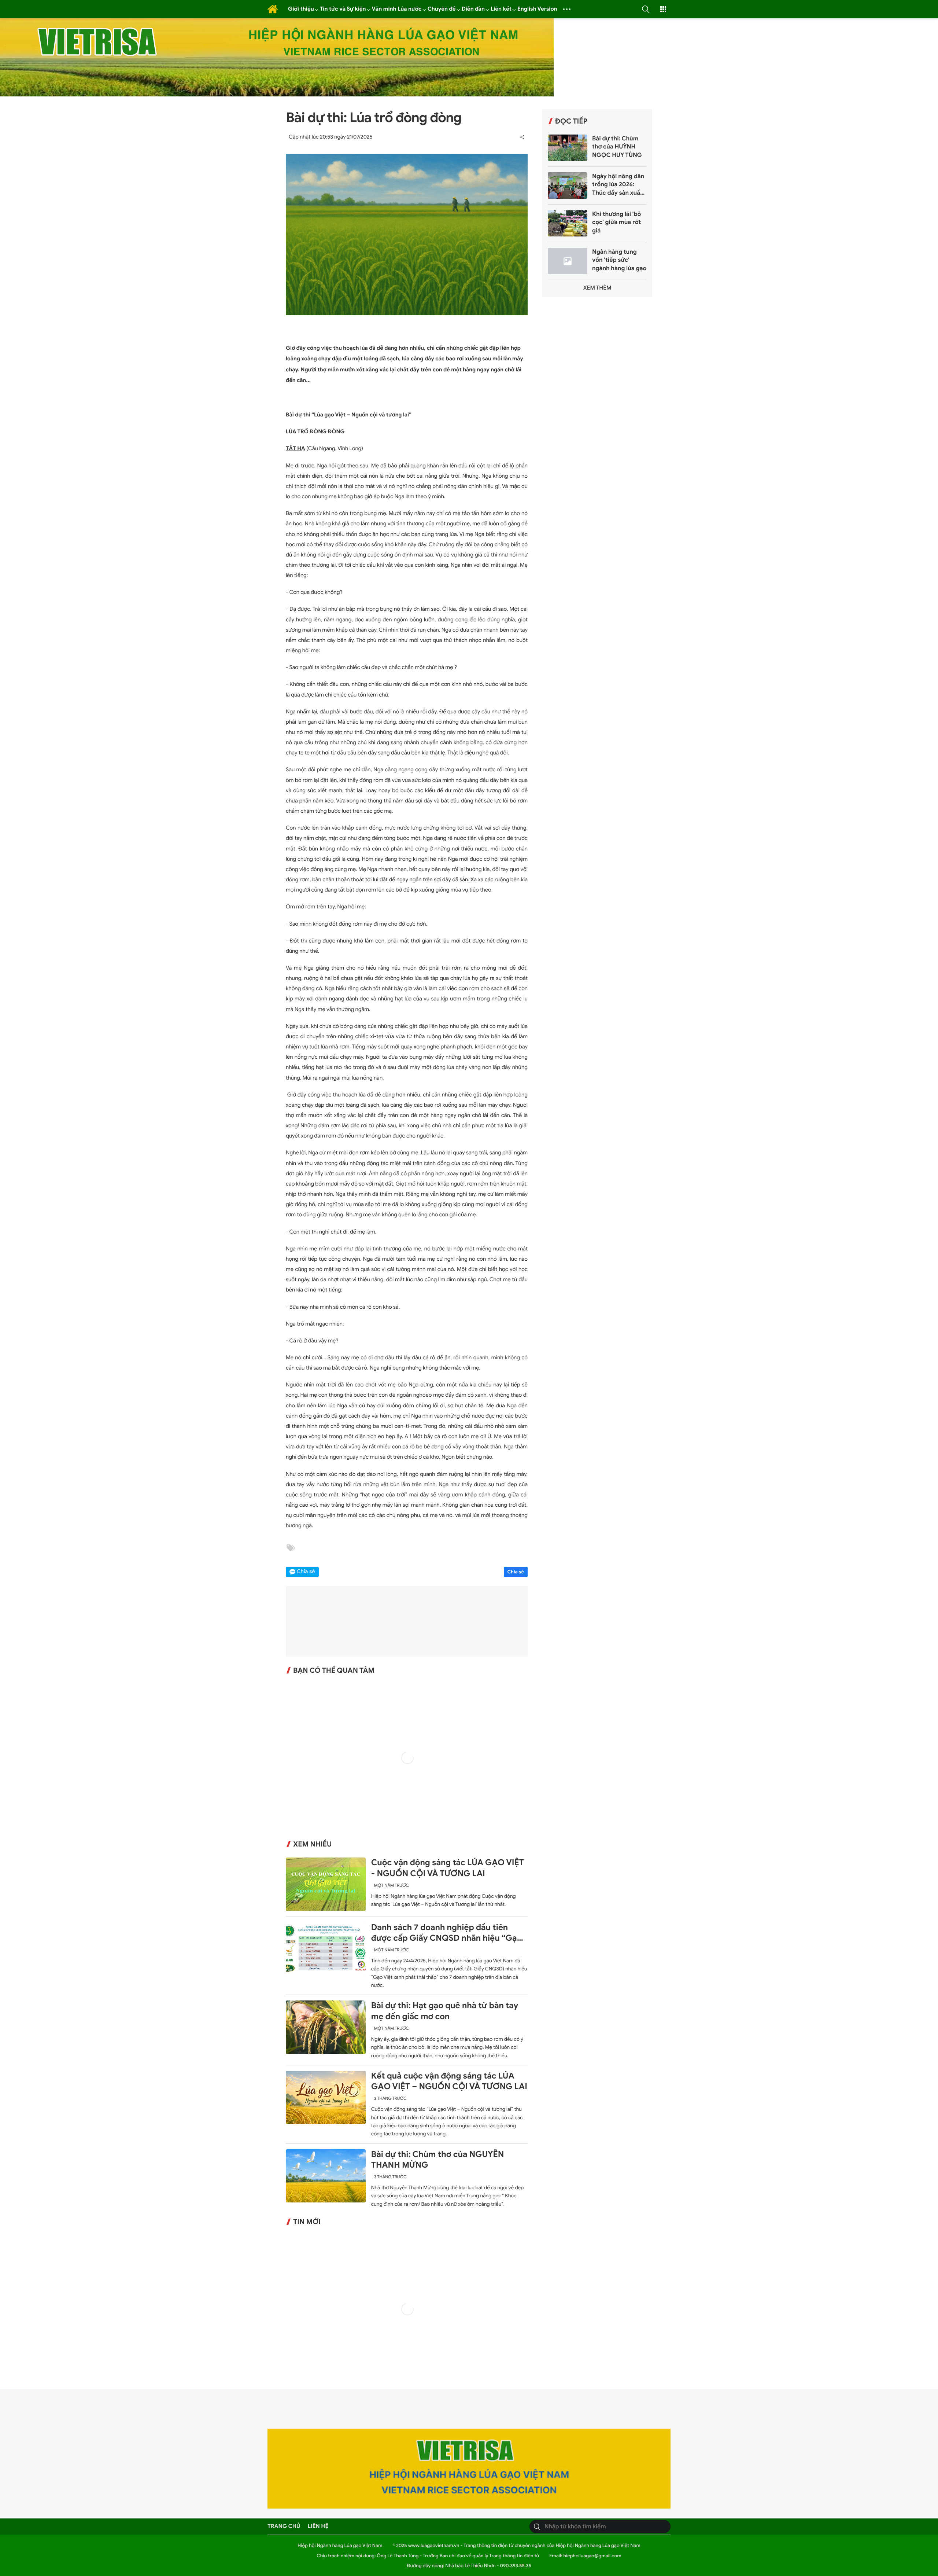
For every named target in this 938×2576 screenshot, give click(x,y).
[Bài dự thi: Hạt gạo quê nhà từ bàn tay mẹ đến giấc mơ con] (326, 2027)
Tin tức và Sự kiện (343, 9)
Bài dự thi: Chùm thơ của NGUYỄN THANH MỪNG (438, 2160)
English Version (537, 9)
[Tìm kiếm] (537, 2527)
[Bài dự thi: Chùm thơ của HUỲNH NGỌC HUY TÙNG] (568, 148)
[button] (646, 9)
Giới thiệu (301, 9)
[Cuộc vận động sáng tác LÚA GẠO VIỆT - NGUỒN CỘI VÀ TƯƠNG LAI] (326, 1884)
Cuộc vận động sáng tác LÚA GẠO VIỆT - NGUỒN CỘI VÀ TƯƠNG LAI (448, 1868)
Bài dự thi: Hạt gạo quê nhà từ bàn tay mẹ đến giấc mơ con (445, 2011)
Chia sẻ (516, 1572)
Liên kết (501, 9)
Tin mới (307, 2222)
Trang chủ (284, 2526)
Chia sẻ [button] (306, 1572)
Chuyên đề (442, 9)
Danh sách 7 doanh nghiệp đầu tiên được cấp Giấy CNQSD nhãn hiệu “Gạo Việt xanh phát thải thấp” (447, 1933)
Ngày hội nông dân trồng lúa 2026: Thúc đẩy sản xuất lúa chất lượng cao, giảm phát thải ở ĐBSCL (619, 185)
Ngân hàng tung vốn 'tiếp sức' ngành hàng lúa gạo (619, 260)
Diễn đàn (473, 9)
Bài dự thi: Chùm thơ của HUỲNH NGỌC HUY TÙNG (617, 147)
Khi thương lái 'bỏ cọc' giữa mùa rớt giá (616, 222)
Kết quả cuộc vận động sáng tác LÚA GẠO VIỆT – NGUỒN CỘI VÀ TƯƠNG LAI (449, 2081)
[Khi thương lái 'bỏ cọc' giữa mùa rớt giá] (568, 223)
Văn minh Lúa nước (397, 9)
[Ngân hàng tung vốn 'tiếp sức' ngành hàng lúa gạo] (568, 261)
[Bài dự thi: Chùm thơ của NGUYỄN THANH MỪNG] (326, 2176)
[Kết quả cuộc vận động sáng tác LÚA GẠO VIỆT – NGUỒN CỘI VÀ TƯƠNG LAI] (326, 2097)
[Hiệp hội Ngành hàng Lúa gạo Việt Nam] (273, 9)
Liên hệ (318, 2526)
